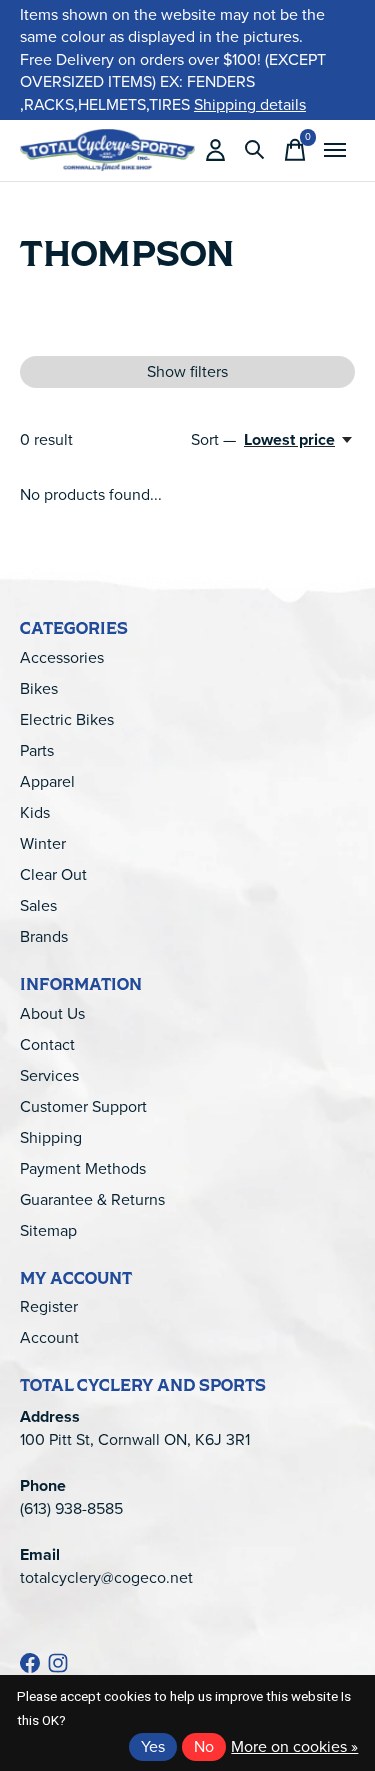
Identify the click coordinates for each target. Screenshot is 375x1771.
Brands (44, 936)
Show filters (187, 371)
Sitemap (48, 1230)
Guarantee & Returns (92, 1199)
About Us (52, 1013)
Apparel (47, 781)
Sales (38, 905)
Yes (153, 1746)
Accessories (62, 657)
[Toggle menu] (335, 150)
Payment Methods (83, 1168)
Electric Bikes (67, 719)
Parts (37, 750)
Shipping (51, 1137)
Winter (43, 843)
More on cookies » (294, 1746)
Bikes (39, 688)
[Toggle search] (255, 150)
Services (49, 1075)
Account (49, 1337)
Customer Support (83, 1106)
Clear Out (53, 874)
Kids (35, 812)
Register (49, 1306)
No (204, 1746)
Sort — (213, 439)
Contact (47, 1044)
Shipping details (250, 104)
